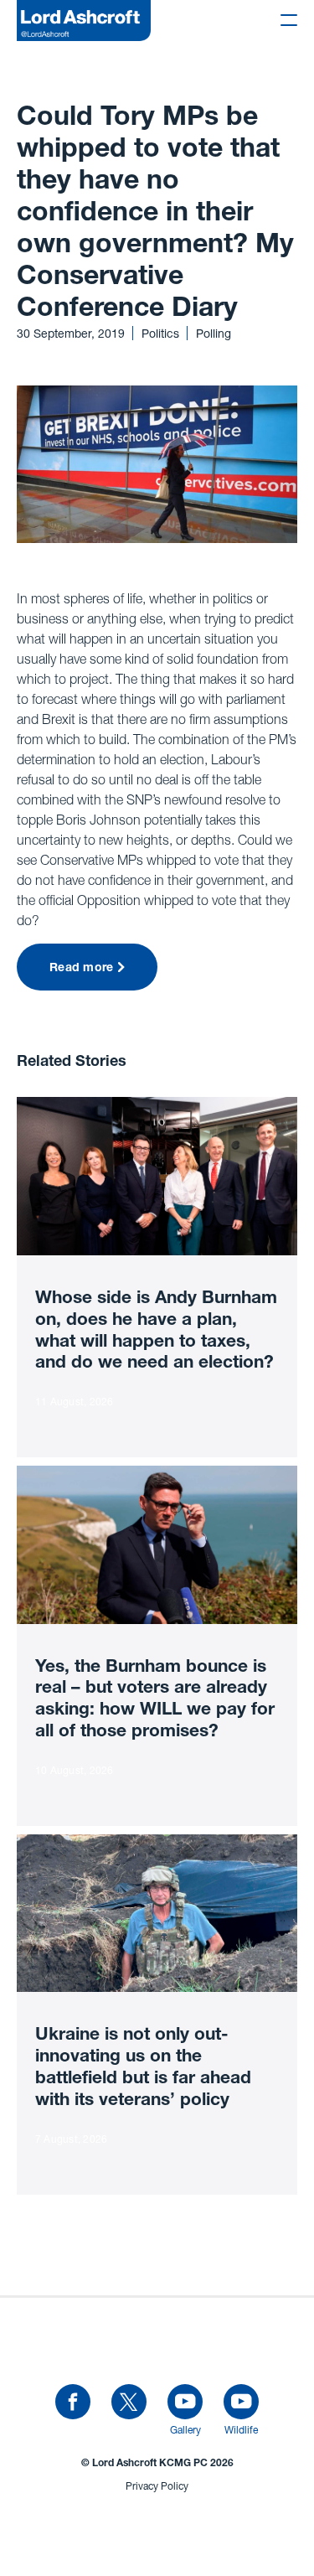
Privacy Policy (157, 2486)
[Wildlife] (241, 2403)
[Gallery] (185, 2403)
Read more (82, 969)
